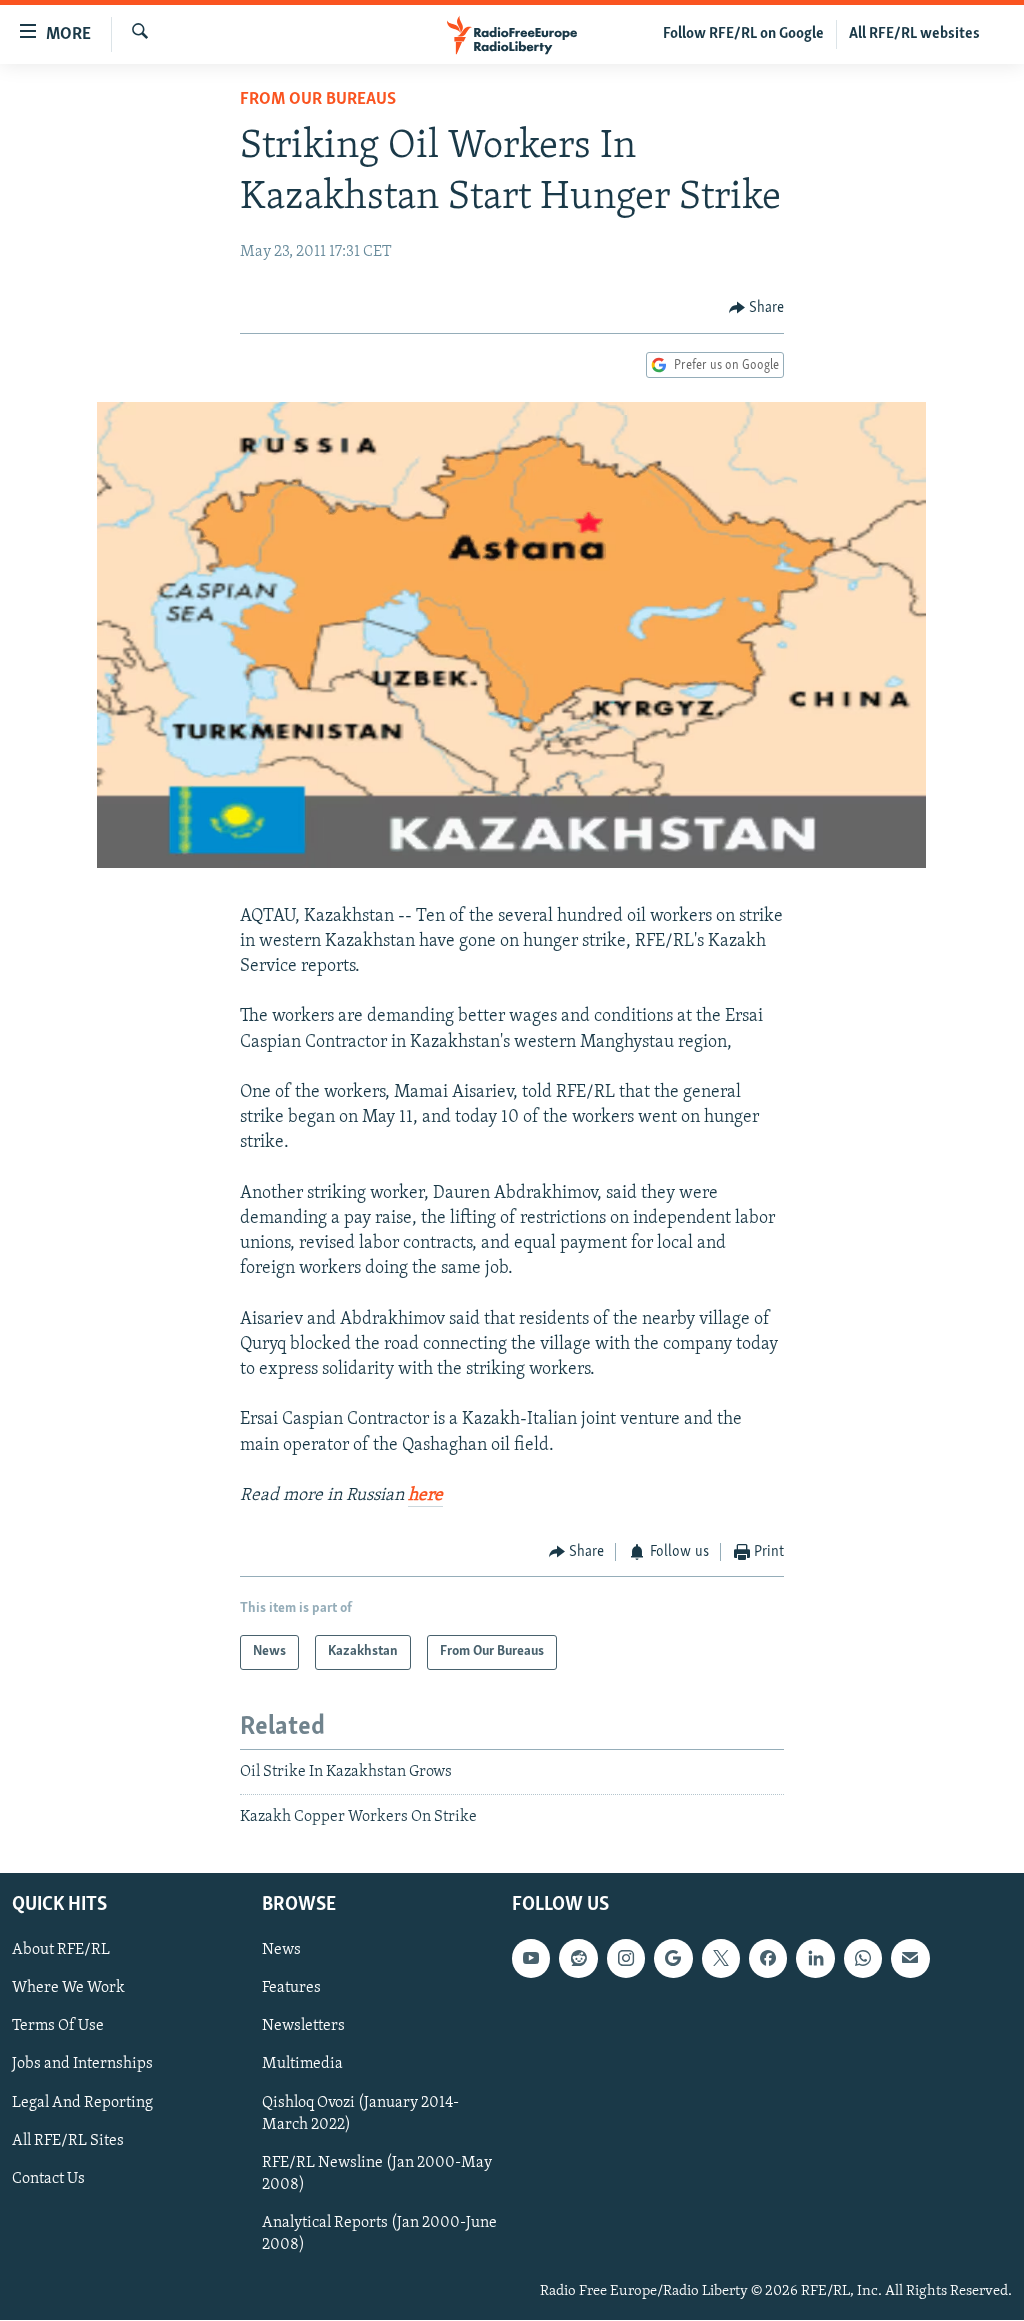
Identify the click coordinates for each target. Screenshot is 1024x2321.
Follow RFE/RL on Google (743, 34)
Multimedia (302, 2065)
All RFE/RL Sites (68, 2141)
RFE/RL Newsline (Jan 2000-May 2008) (377, 2174)
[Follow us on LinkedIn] (815, 1959)
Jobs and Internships (82, 2065)
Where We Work (68, 1989)
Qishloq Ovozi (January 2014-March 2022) (360, 2114)
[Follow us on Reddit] (578, 1959)
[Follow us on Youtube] (531, 1959)
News (281, 1951)
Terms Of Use (58, 2027)
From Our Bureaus (318, 100)
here (425, 1496)
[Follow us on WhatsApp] (863, 1959)
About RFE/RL (61, 1951)
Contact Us (48, 2179)
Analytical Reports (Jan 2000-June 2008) (379, 2234)
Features (291, 1989)
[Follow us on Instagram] (626, 1959)
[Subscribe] (910, 1959)
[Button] (757, 308)
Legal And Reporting (82, 2103)
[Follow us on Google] (673, 1959)
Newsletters (303, 2027)
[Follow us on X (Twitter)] (721, 1959)
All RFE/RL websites (914, 34)
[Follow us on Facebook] (768, 1959)
